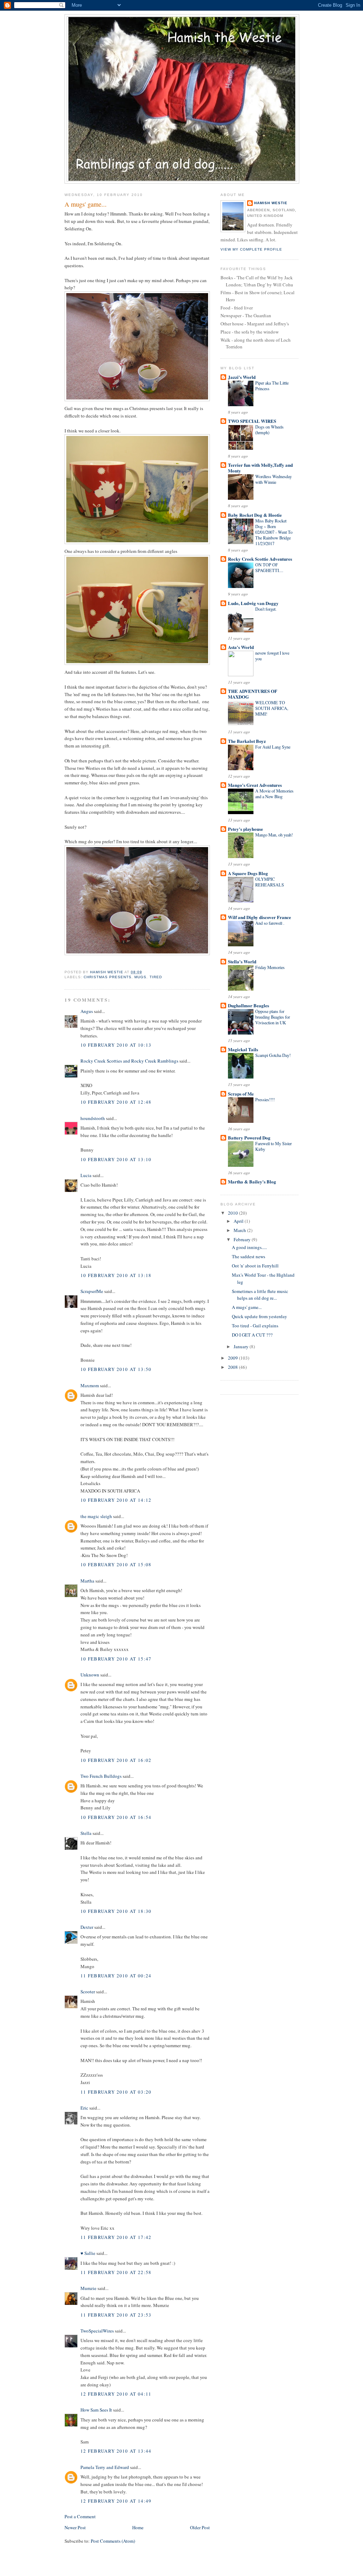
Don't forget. (266, 609)
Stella (86, 1833)
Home (138, 2527)
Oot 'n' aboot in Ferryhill (255, 1266)
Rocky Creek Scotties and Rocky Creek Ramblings (129, 1061)
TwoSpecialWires (97, 2331)
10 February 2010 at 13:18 (116, 1275)
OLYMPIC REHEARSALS (270, 882)
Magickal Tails (243, 1049)
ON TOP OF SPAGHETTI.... (269, 567)
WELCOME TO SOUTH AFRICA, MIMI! (272, 708)
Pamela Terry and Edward (105, 2467)
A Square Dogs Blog (248, 873)
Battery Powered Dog (249, 1138)
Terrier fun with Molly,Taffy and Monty (260, 468)
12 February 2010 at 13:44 (116, 2451)
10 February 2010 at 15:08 (116, 1564)
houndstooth (93, 1118)
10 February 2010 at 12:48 (116, 1102)
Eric (84, 2108)
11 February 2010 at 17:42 (116, 2237)
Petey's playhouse (245, 829)
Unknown (90, 1675)
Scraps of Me (241, 1094)
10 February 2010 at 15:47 (116, 1659)
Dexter (87, 1927)
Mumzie (88, 2288)
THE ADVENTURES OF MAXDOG (253, 694)
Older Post (200, 2527)
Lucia (86, 1175)
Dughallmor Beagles (248, 1005)
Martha (88, 1581)
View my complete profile (251, 249)
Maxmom (90, 1385)
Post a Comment (80, 2516)
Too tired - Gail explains (255, 1326)
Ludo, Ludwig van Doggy (253, 603)
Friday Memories (270, 967)
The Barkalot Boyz (247, 741)
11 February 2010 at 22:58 (116, 2272)
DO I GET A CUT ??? (252, 1335)
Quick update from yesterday (259, 1316)
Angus (87, 1011)
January (242, 1346)
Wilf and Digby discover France (259, 917)
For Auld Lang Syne (273, 747)
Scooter (88, 1992)
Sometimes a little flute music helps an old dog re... (260, 1295)
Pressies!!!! (265, 1099)
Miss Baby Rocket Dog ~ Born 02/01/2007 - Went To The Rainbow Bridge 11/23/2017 (274, 532)
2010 (233, 1213)
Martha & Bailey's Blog (252, 1181)
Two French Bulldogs (101, 1776)
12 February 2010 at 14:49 (116, 2501)
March (240, 1230)
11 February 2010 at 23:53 (116, 2315)
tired (156, 977)
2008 (233, 1367)
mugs (140, 977)
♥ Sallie (88, 2253)
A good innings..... (249, 1247)
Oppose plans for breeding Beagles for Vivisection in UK (273, 1017)
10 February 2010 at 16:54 (116, 1817)
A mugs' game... (247, 1307)
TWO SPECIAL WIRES (252, 421)
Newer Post (75, 2527)
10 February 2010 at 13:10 (116, 1159)
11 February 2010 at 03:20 (116, 2092)
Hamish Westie (271, 203)
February (243, 1239)
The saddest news (248, 1256)
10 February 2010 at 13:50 (116, 1369)
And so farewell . (270, 923)
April (239, 1221)
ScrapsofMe (92, 1291)
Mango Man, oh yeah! (274, 835)
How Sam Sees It (96, 2410)
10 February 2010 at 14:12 (116, 1500)
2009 (233, 1358)
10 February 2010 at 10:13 (116, 1045)
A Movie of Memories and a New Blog (274, 794)
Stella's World (242, 961)
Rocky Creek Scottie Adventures (260, 559)
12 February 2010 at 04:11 (116, 2394)
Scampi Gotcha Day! (273, 1055)
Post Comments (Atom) (113, 2541)
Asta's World (241, 647)
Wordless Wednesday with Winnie (273, 479)
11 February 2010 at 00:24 (116, 1976)
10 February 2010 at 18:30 (116, 1911)
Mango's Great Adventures (255, 785)
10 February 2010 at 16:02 (116, 1760)
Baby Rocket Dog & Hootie (255, 515)
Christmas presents (108, 977)
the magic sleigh (96, 1516)
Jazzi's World (242, 377)
